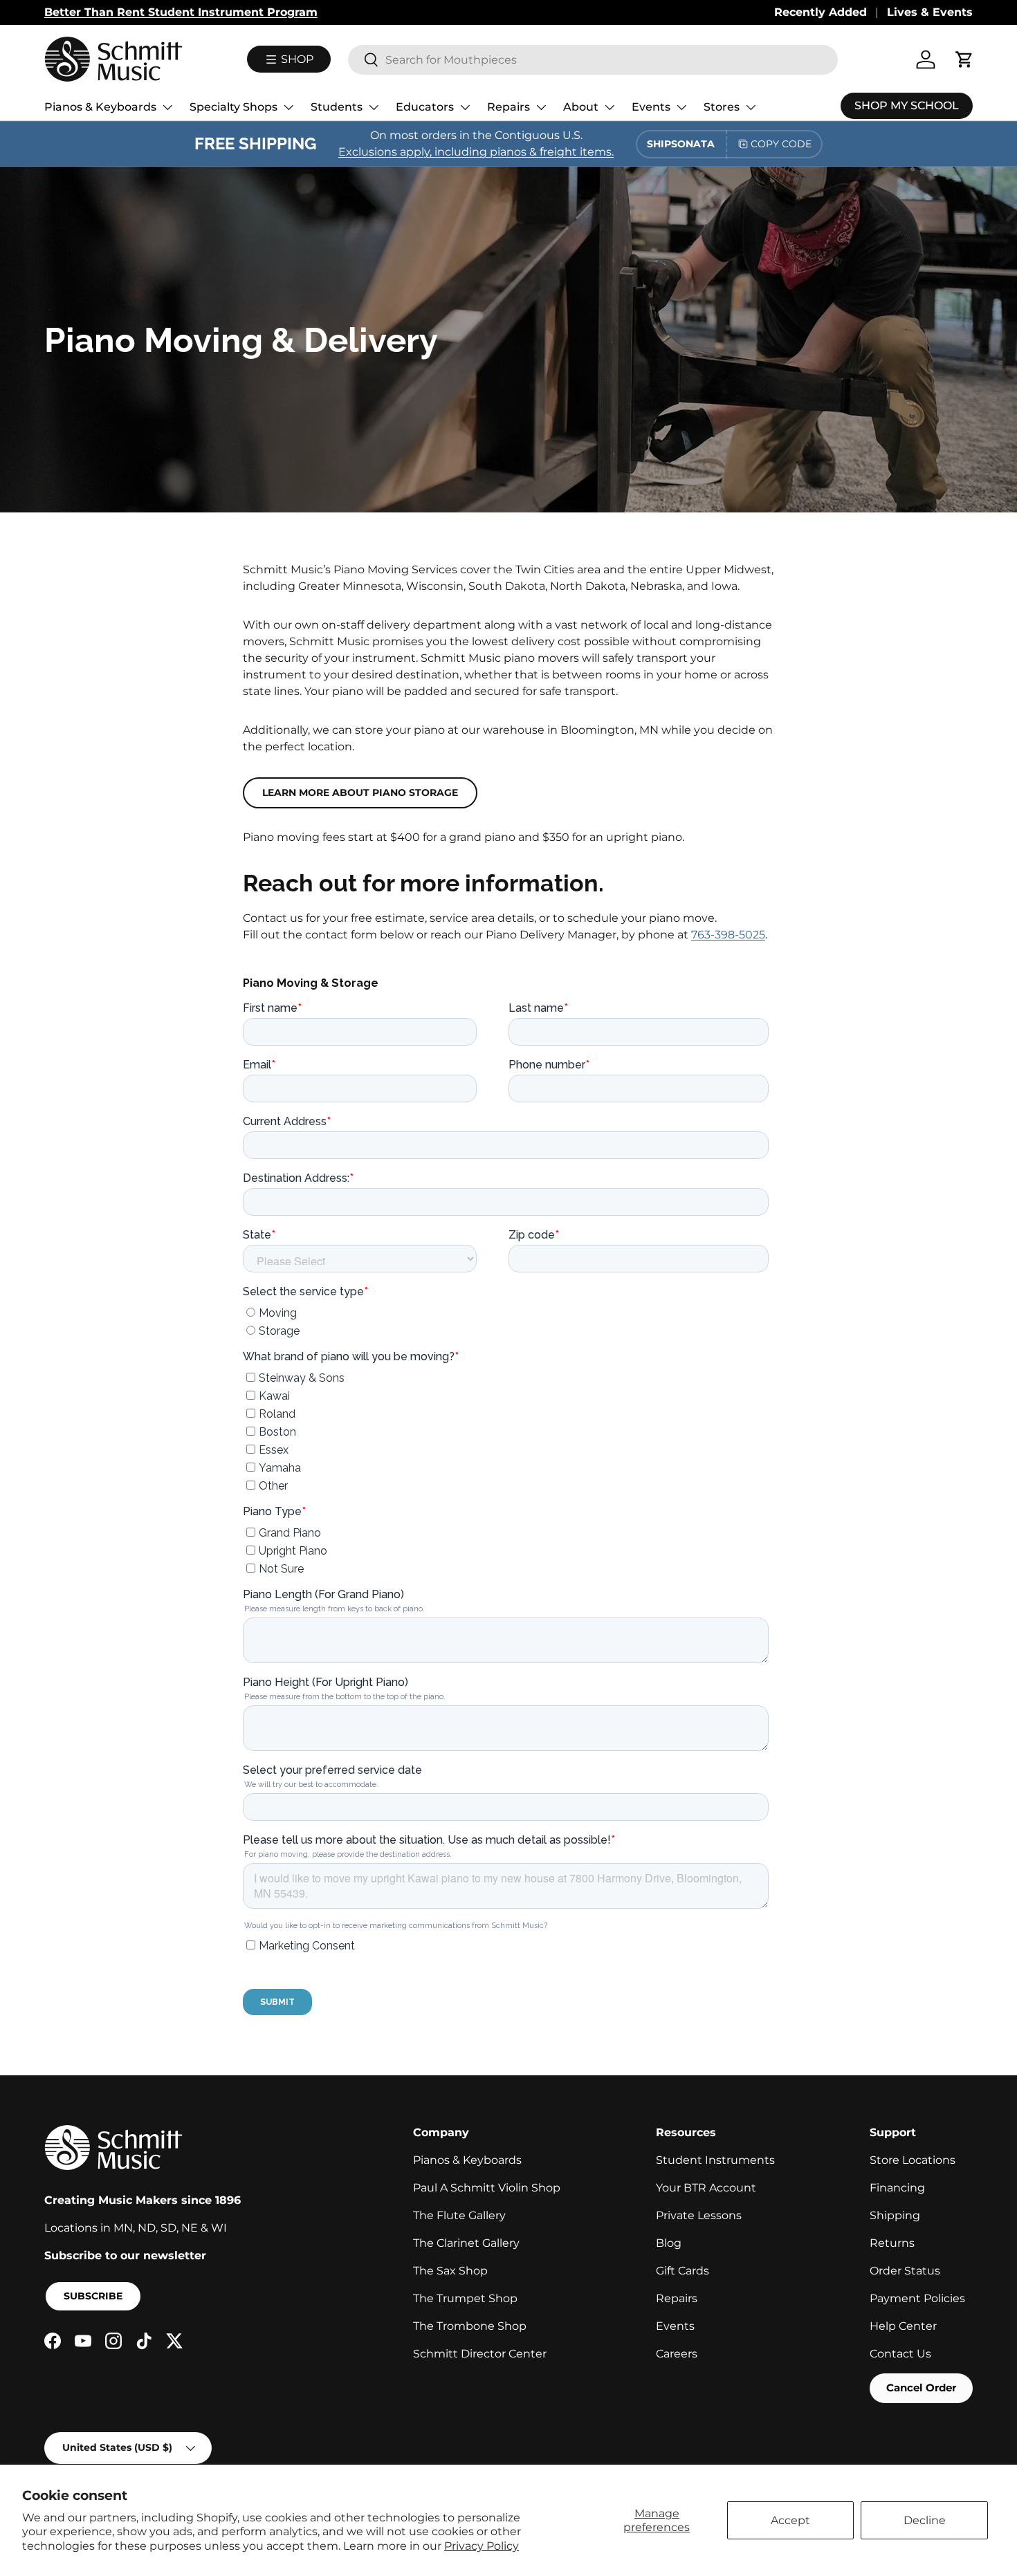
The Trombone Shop (470, 2326)
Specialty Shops (233, 107)
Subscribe (93, 2296)
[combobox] (593, 60)
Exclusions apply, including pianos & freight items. (476, 152)
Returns (892, 2243)
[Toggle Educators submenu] (465, 107)
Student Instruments (715, 2160)
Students (337, 107)
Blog (669, 2243)
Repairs (508, 107)
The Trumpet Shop (465, 2298)
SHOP (296, 59)
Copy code (781, 144)
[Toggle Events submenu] (681, 107)
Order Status (905, 2271)
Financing (897, 2188)
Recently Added (821, 12)
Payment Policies (917, 2298)
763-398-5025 (728, 935)
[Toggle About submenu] (610, 107)
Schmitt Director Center (480, 2354)
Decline (925, 2520)
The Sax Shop (450, 2271)
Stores (722, 107)
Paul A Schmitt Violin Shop (487, 2188)
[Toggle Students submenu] (374, 107)
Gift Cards (682, 2271)
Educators (425, 107)
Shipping (895, 2215)
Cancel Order (921, 2388)
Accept (790, 2520)
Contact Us (900, 2354)
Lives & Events (930, 12)
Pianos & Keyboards (100, 107)
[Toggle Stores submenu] (751, 107)
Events (651, 107)
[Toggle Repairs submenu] (541, 107)
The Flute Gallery (459, 2215)
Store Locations (913, 2160)
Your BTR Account (706, 2188)
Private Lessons (699, 2215)
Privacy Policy (482, 2546)
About (581, 107)
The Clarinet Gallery (466, 2243)
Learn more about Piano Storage (360, 793)
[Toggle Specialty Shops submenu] (288, 107)
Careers (677, 2354)
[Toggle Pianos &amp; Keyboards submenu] (167, 107)
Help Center (903, 2326)
